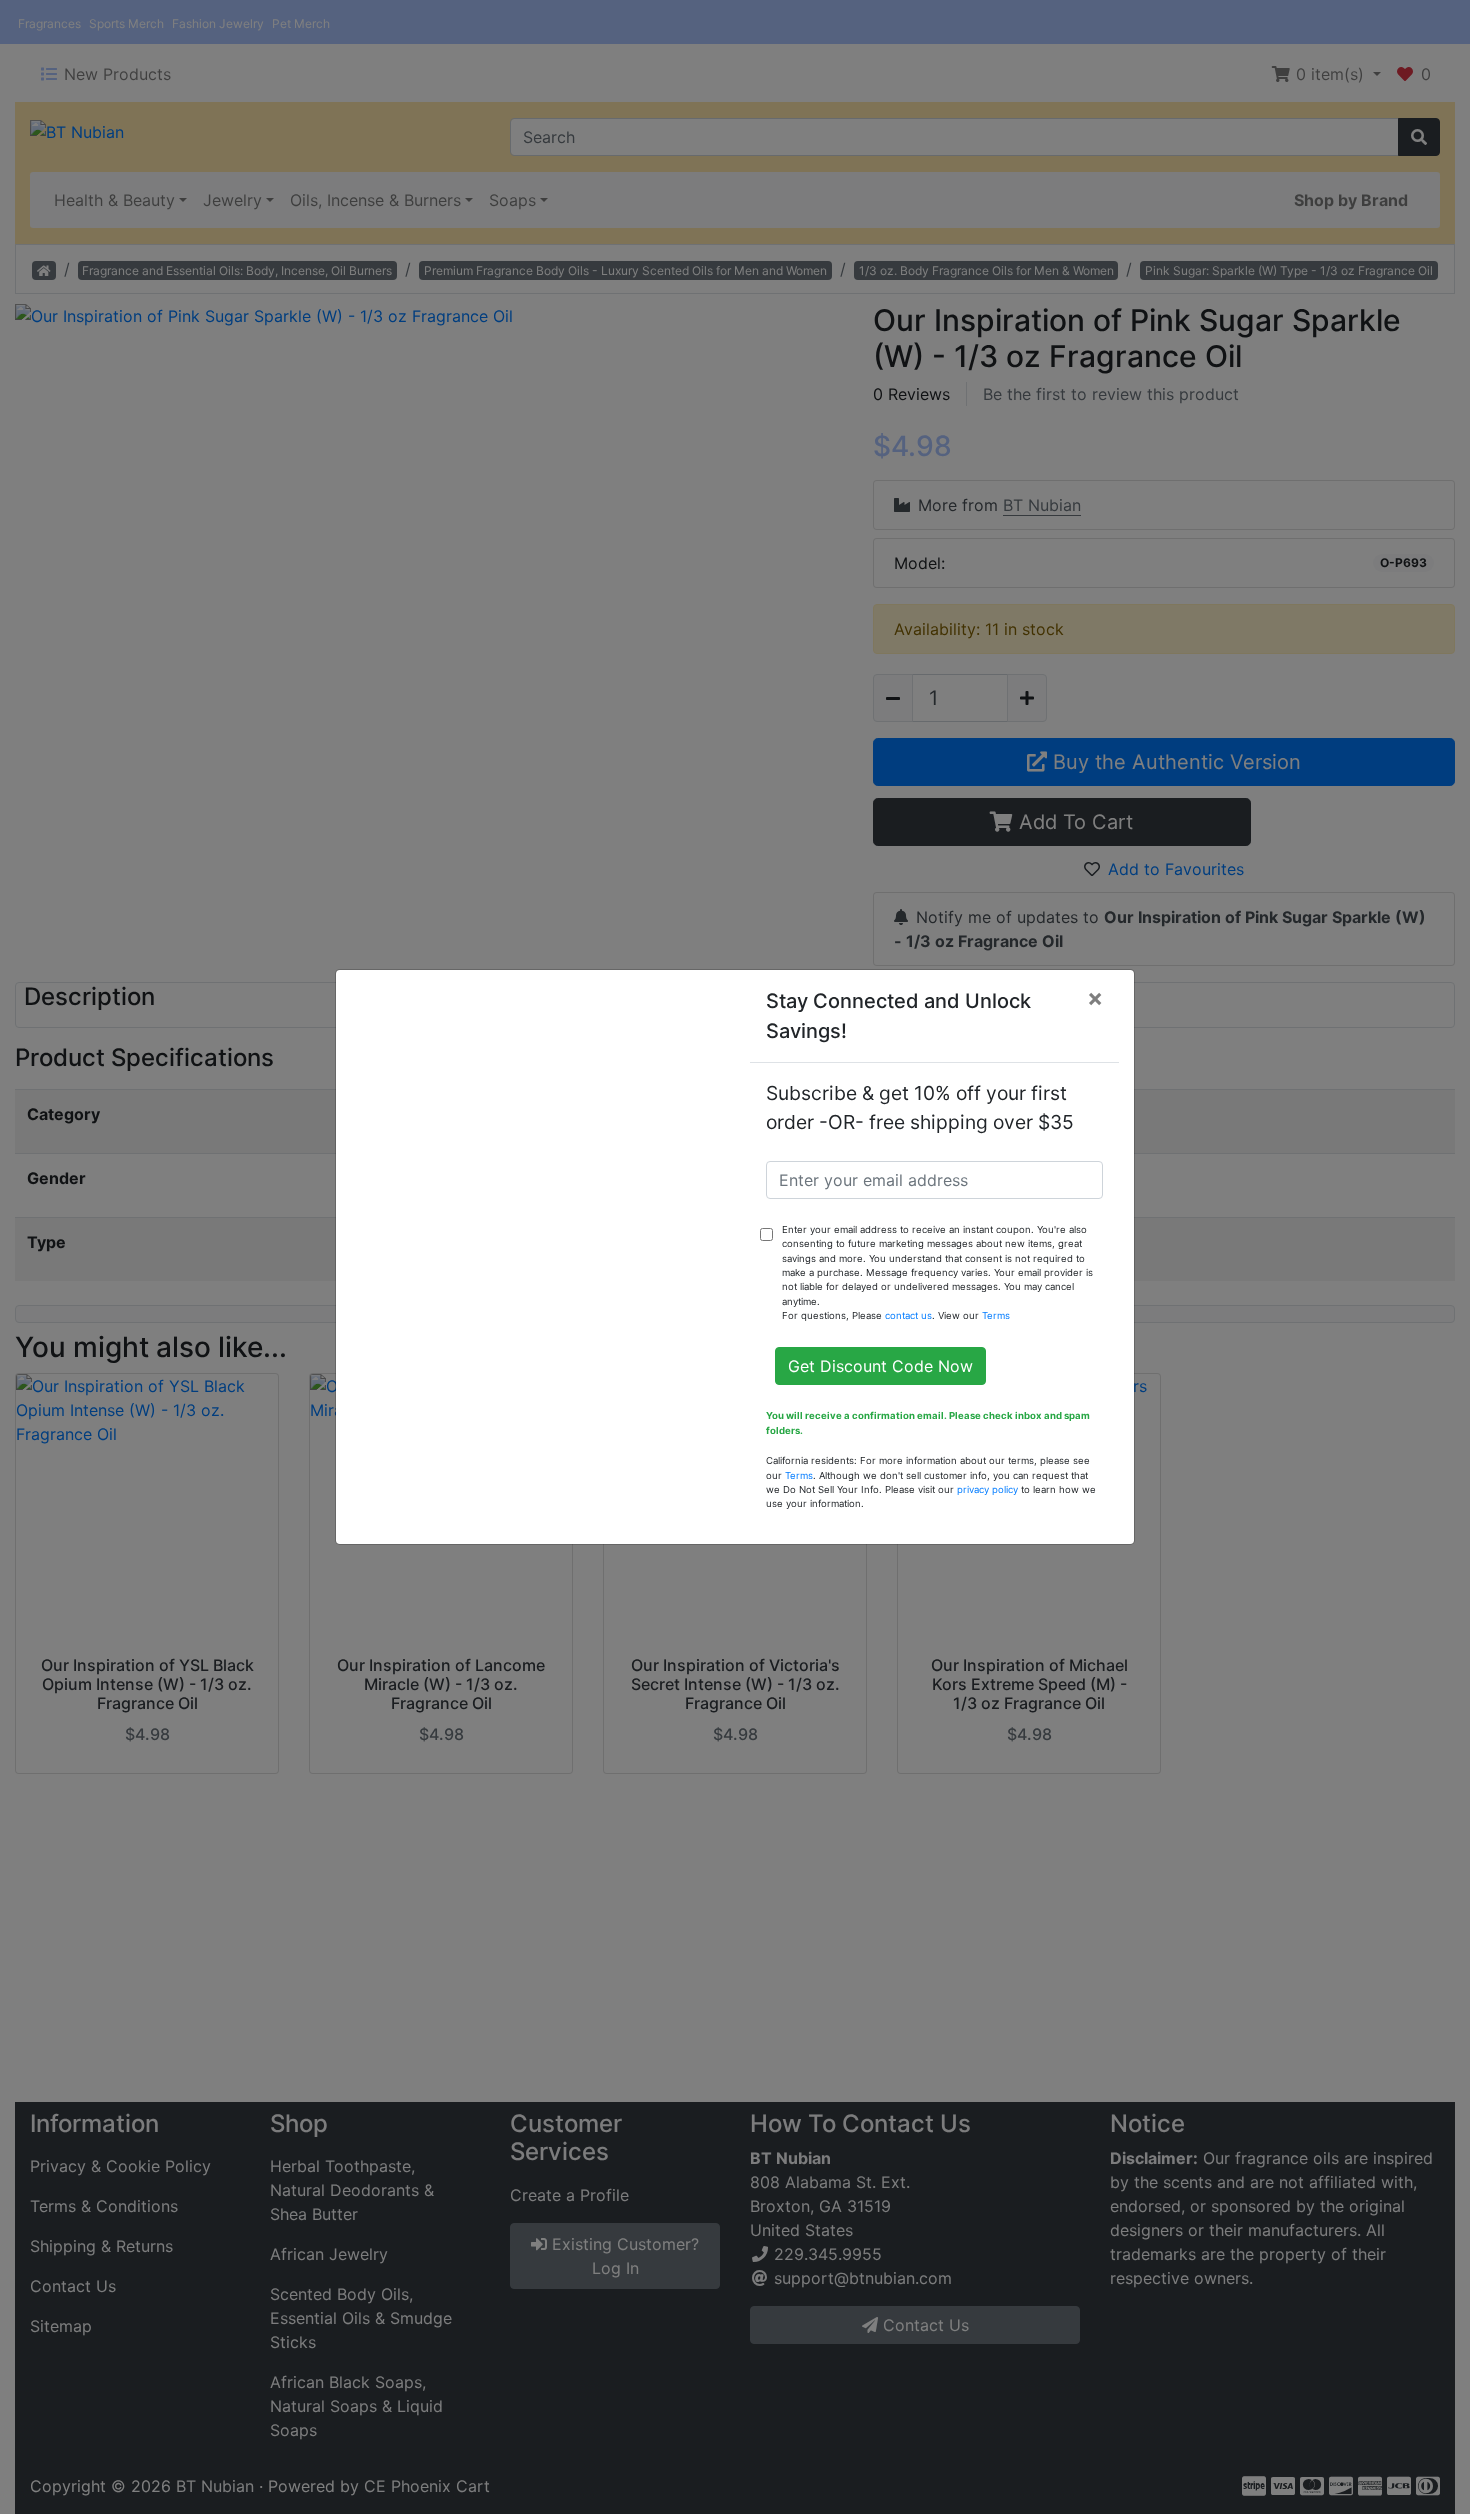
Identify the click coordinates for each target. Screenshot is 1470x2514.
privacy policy (987, 1489)
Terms (996, 1315)
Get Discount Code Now (880, 1366)
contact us (908, 1315)
